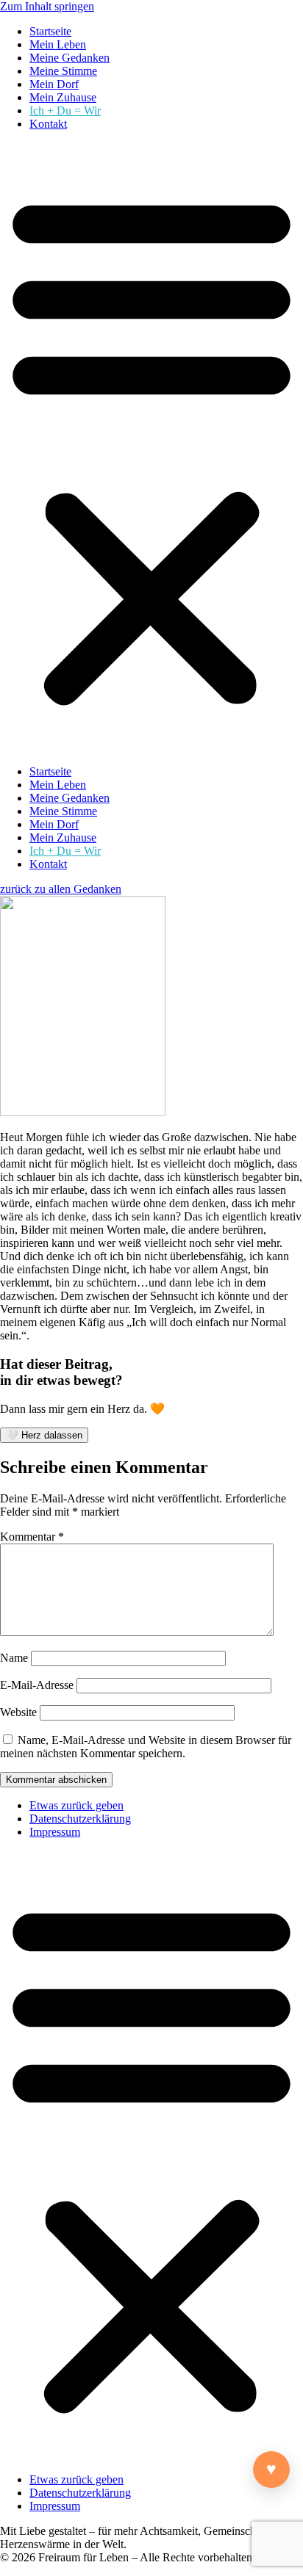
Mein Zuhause (63, 97)
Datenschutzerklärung (80, 1819)
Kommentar (32, 1537)
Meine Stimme (63, 71)
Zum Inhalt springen (47, 6)
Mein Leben (58, 44)
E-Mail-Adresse (37, 1685)
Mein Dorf (54, 84)
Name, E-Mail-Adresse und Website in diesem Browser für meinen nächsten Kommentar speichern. (146, 1747)
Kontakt (48, 124)
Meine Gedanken (69, 58)
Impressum (55, 1832)
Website (18, 1712)
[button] (151, 448)
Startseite (50, 31)
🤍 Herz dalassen (44, 1435)
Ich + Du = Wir (65, 111)
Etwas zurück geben (76, 1805)
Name (14, 1658)
